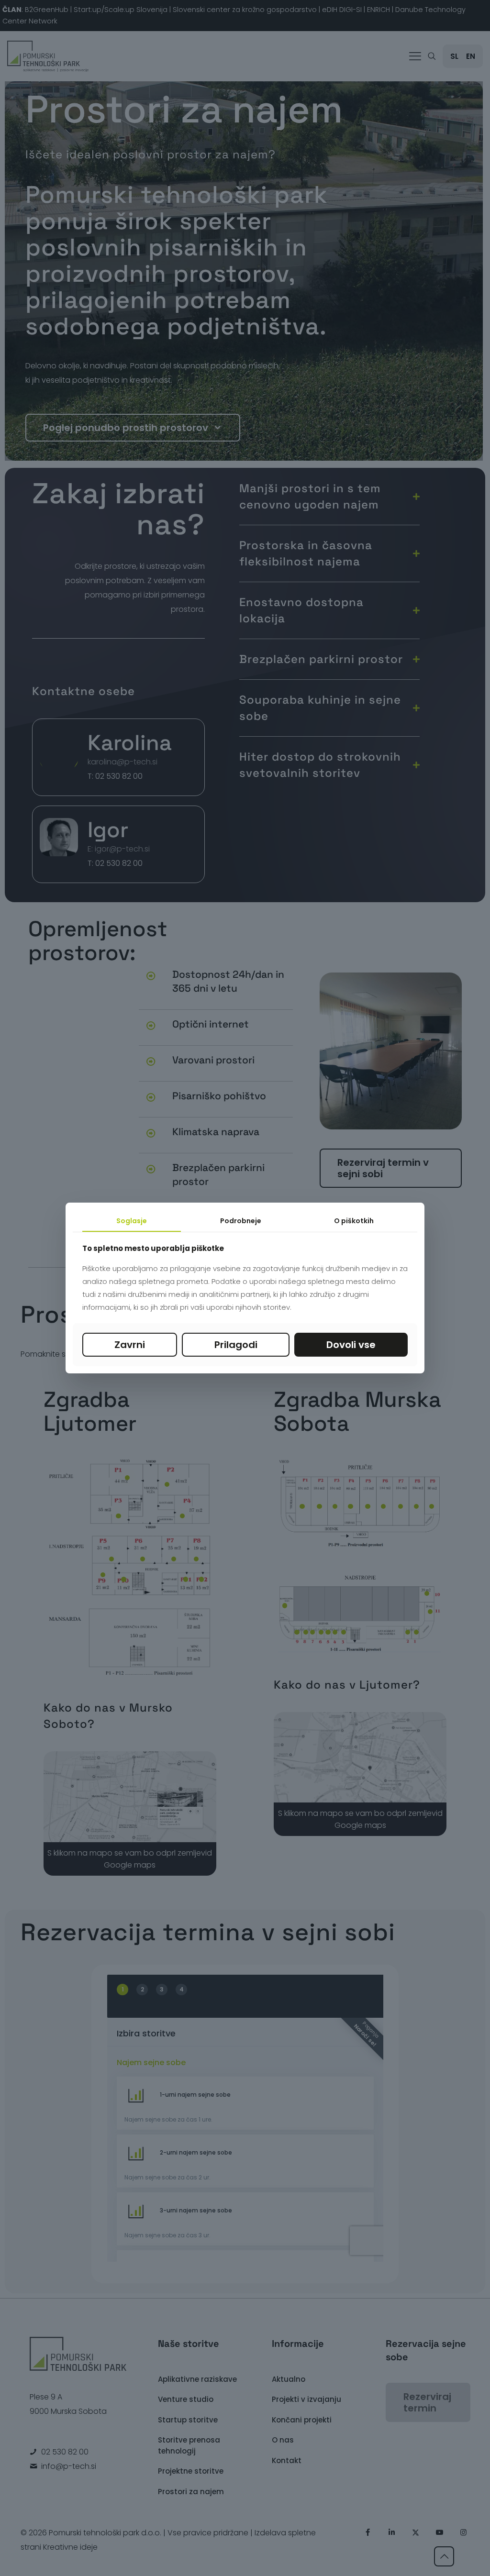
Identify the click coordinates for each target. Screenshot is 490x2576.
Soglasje (132, 1221)
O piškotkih (354, 1221)
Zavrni (130, 1345)
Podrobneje (241, 1221)
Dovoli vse (351, 1345)
